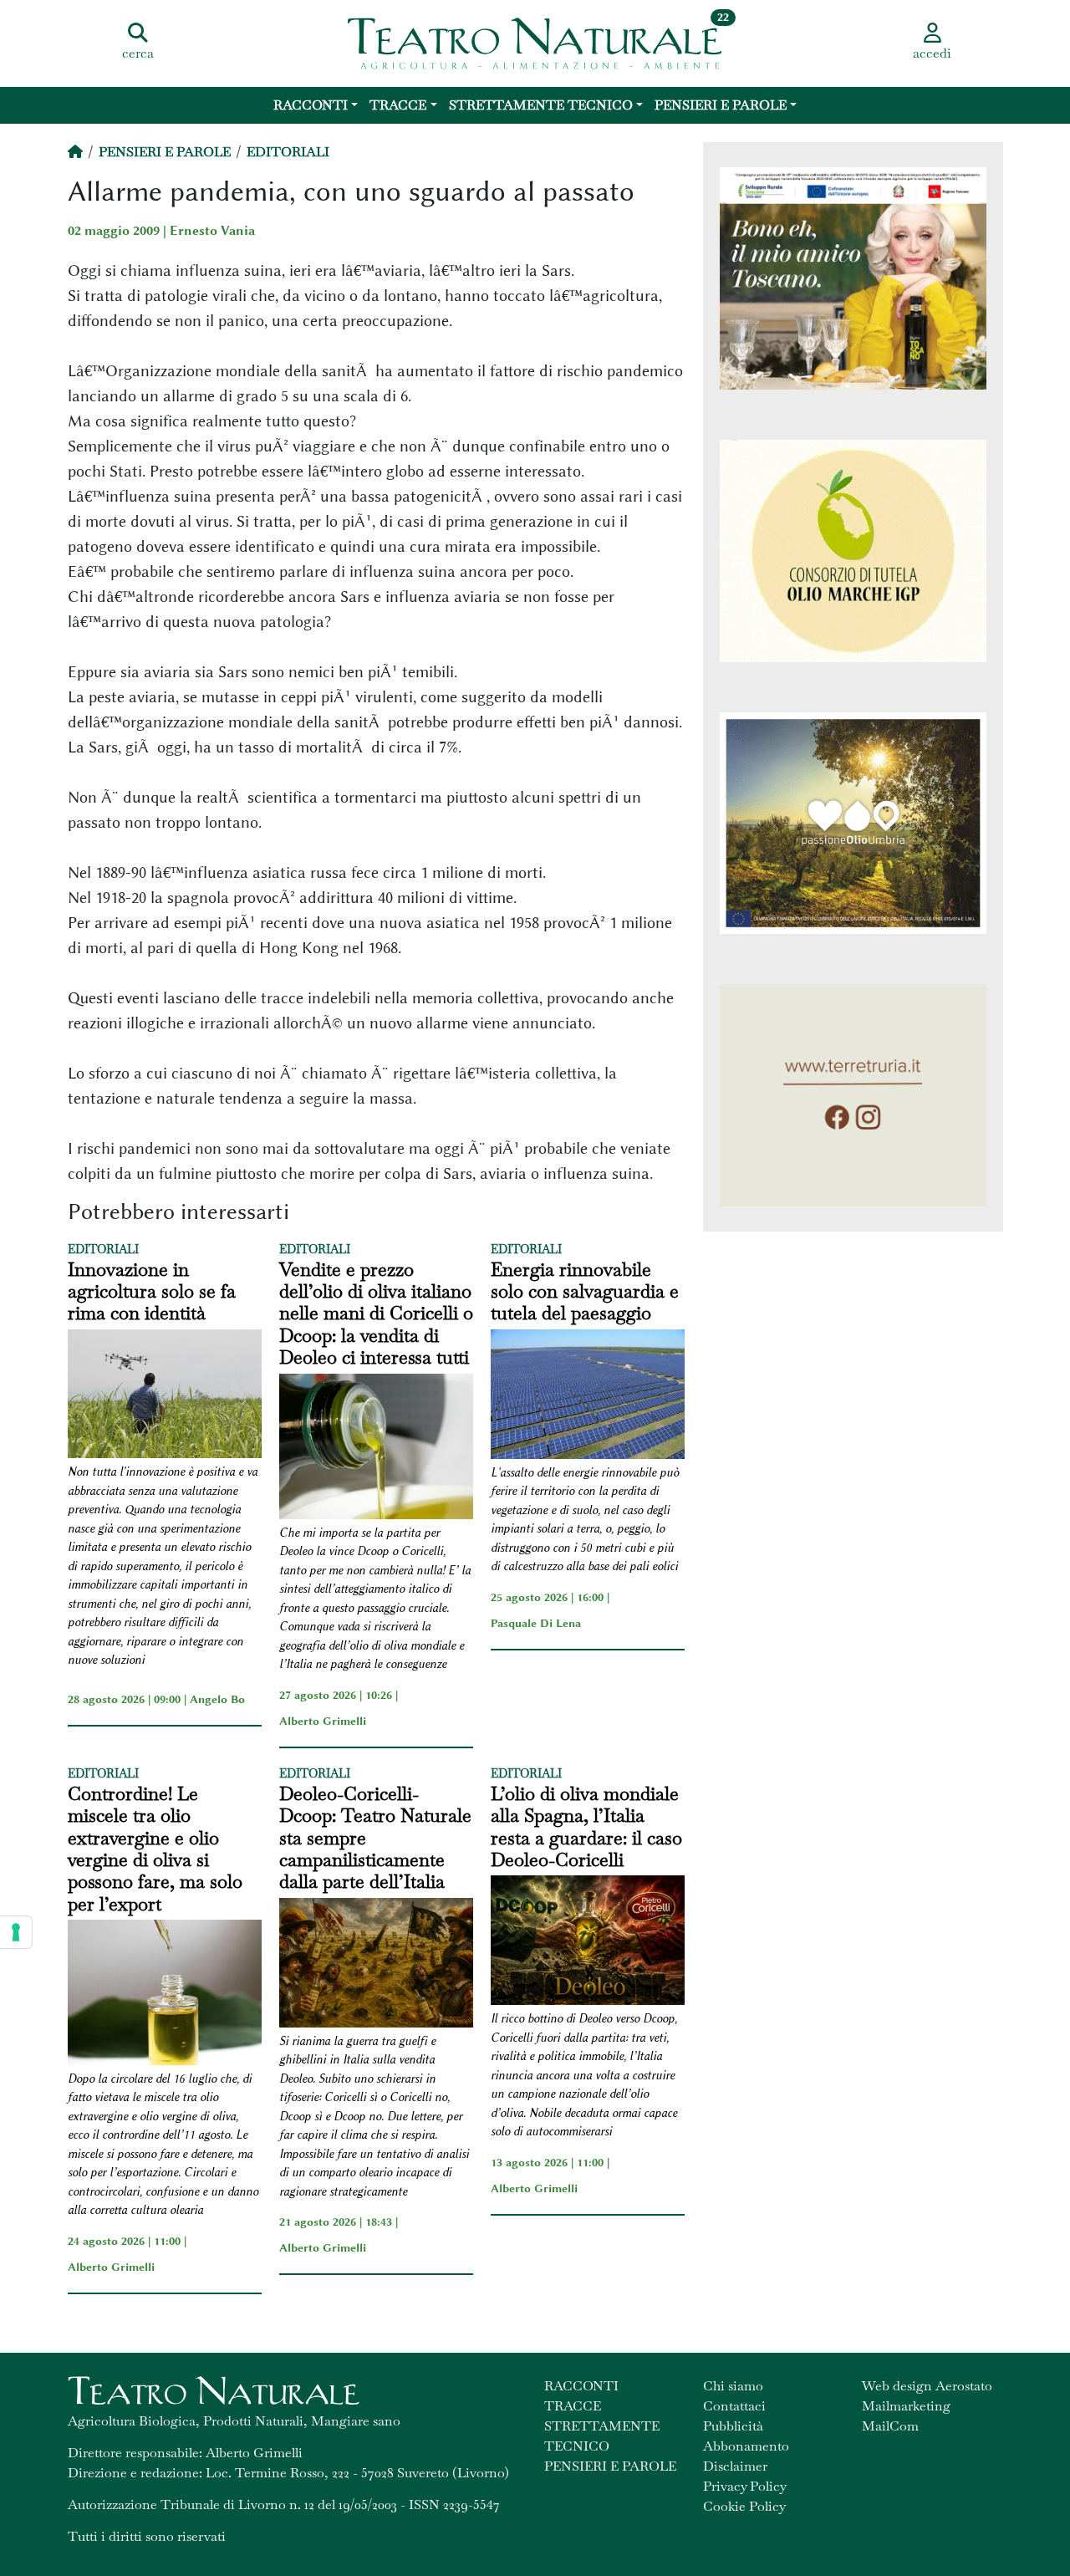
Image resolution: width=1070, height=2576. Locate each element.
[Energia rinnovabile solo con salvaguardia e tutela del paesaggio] (588, 1397)
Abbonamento (746, 2446)
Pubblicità (733, 2426)
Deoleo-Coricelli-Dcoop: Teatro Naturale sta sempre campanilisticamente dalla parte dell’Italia (375, 1838)
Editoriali (288, 152)
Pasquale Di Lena (536, 1623)
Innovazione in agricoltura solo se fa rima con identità (152, 1291)
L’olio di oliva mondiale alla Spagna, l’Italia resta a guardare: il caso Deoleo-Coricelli (586, 1827)
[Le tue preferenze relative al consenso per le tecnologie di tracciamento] (16, 1932)
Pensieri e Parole (721, 105)
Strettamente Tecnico (541, 105)
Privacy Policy (745, 2486)
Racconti (311, 105)
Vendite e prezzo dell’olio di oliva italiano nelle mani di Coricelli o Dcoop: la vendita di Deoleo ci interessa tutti (376, 1314)
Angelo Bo (217, 1699)
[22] (535, 42)
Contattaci (734, 2406)
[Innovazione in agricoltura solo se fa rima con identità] (165, 1397)
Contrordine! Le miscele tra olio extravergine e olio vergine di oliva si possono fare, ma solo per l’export (155, 1849)
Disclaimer (735, 2466)
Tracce (398, 105)
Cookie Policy (744, 2506)
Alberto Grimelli (323, 1721)
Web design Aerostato (927, 2386)
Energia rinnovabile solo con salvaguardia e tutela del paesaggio (585, 1291)
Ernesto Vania (212, 231)
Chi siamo (733, 2386)
